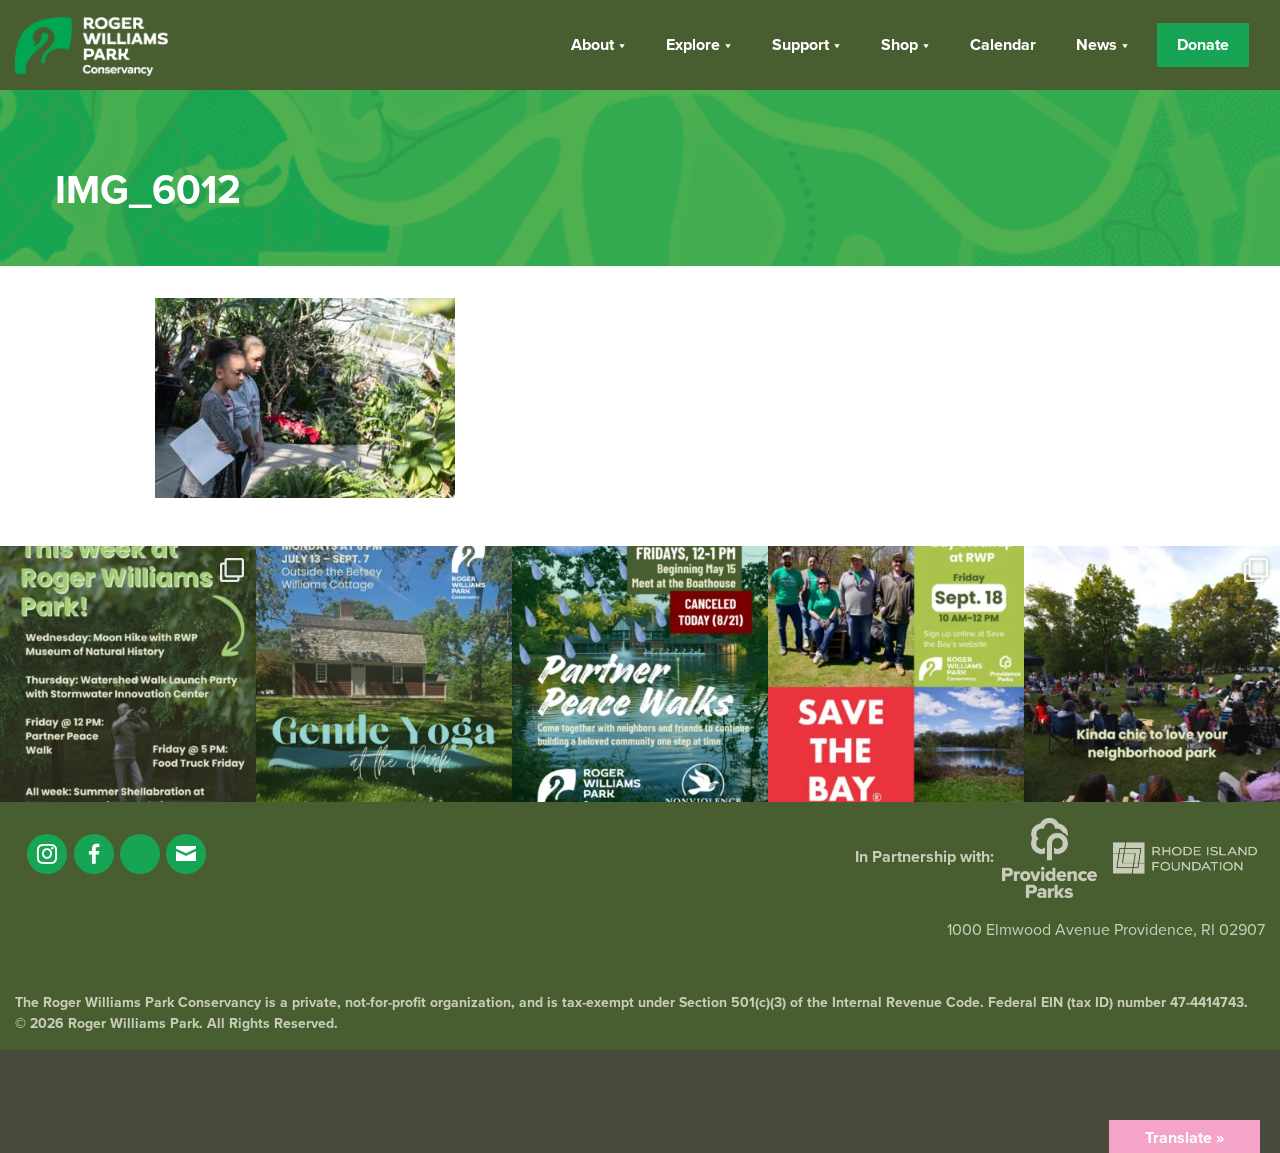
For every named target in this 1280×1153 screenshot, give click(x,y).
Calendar (1003, 45)
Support (800, 45)
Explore (693, 45)
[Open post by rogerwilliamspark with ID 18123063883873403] (640, 674)
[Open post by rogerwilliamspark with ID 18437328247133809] (1152, 674)
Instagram (47, 854)
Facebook (94, 854)
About (592, 45)
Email (186, 854)
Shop (899, 45)
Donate (1203, 45)
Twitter (140, 854)
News (1096, 45)
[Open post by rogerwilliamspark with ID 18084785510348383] (128, 674)
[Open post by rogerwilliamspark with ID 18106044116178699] (896, 674)
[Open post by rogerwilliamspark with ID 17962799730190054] (384, 674)
